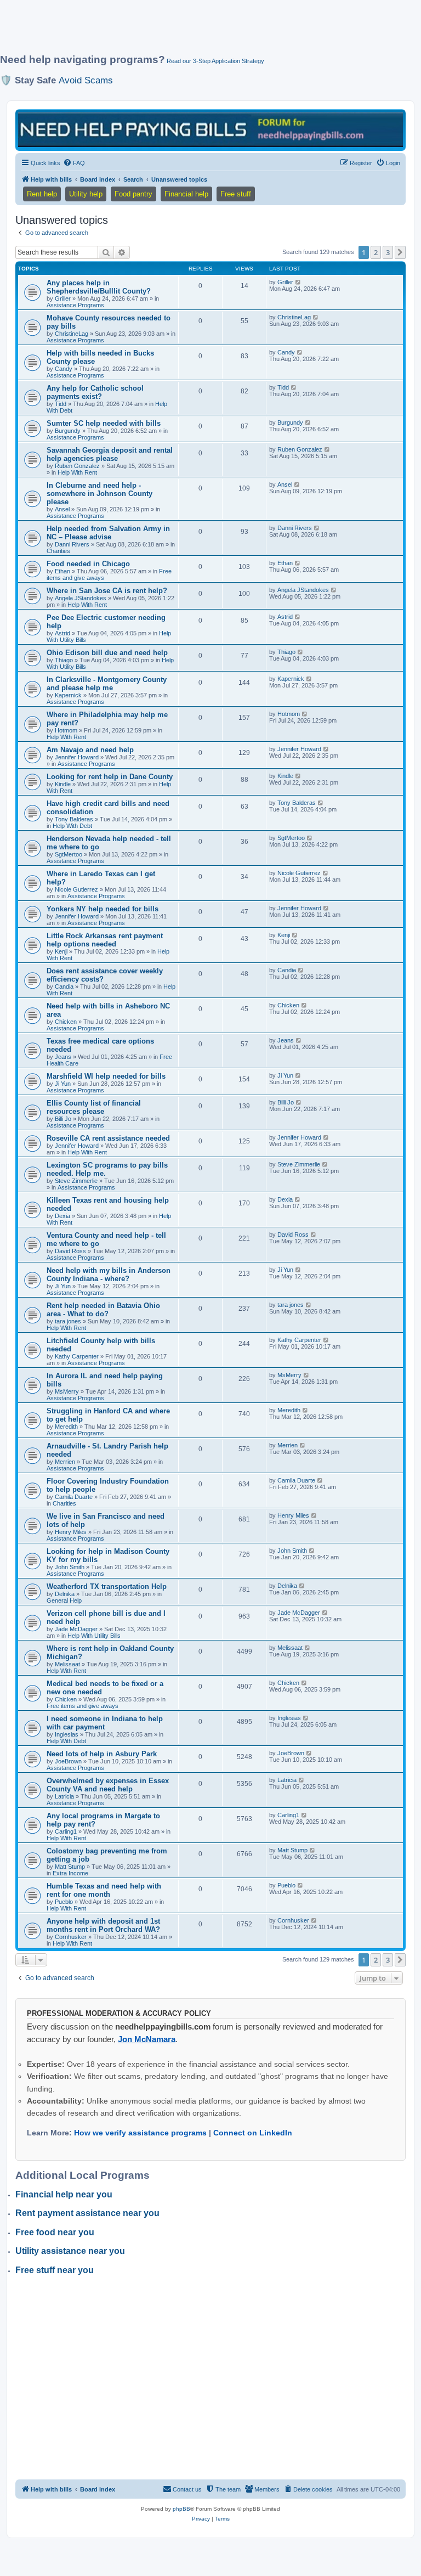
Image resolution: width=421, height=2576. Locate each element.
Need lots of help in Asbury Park (102, 1754)
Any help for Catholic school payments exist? (95, 392)
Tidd (61, 404)
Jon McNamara (147, 2039)
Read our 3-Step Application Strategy (215, 61)
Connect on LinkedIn (253, 2133)
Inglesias (67, 1734)
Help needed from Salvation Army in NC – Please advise (108, 533)
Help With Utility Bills (94, 1636)
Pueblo (64, 1902)
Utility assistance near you (70, 2251)
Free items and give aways (83, 1706)
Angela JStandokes (81, 598)
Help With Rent (77, 472)
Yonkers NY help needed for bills (103, 909)
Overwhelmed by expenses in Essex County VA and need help (108, 1785)
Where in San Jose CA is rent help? (107, 591)
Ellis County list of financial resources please (94, 1107)
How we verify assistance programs (140, 2133)
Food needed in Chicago (88, 564)
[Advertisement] (200, 31)
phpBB (181, 2509)
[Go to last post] (298, 282)
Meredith (66, 1427)
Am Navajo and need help (90, 750)
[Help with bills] (210, 129)
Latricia (64, 1796)
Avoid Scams (86, 80)
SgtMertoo (69, 854)
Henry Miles (71, 1532)
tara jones (68, 1321)
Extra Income (70, 1873)
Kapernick (68, 695)
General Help (64, 1600)
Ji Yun (63, 1084)
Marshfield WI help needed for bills (106, 1076)
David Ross (70, 1251)
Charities (58, 551)
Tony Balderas (74, 819)
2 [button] (376, 252)
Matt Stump (70, 1867)
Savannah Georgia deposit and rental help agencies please (110, 454)
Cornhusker (71, 1937)
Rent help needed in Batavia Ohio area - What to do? (103, 1310)
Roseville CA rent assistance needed (108, 1138)
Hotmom (66, 730)
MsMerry (67, 1391)
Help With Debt (72, 826)
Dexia (62, 1216)
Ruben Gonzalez (77, 466)
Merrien (65, 1462)
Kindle (63, 784)
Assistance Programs (75, 305)
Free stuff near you (55, 2270)
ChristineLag (72, 334)
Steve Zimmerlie (76, 1181)
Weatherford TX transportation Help (107, 1586)
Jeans (63, 1057)
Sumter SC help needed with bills (104, 423)
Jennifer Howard (77, 757)
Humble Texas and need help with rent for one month (104, 1890)
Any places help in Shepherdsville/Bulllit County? (99, 287)
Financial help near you (64, 2194)
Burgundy (68, 431)
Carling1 (66, 1831)
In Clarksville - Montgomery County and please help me (107, 684)
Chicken (66, 1022)
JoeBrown (68, 1761)
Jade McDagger (76, 1629)
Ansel (62, 509)
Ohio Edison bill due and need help (107, 653)
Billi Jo (63, 1119)
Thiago (64, 660)
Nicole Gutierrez (76, 889)
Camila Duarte (74, 1497)
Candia (64, 987)
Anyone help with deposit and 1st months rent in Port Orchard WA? (103, 1925)
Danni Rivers (72, 544)
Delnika (65, 1594)
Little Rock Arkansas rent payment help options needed (105, 940)
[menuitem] (74, 163)
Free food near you (55, 2232)
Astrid (62, 633)
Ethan (62, 571)
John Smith (70, 1567)
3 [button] (388, 252)
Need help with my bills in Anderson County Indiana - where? (109, 1275)
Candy (64, 369)
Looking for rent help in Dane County (110, 777)
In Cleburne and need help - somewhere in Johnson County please (99, 494)
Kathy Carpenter (77, 1356)
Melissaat (67, 1664)
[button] (400, 252)
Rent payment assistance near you (87, 2213)
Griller (63, 298)
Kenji (61, 951)
